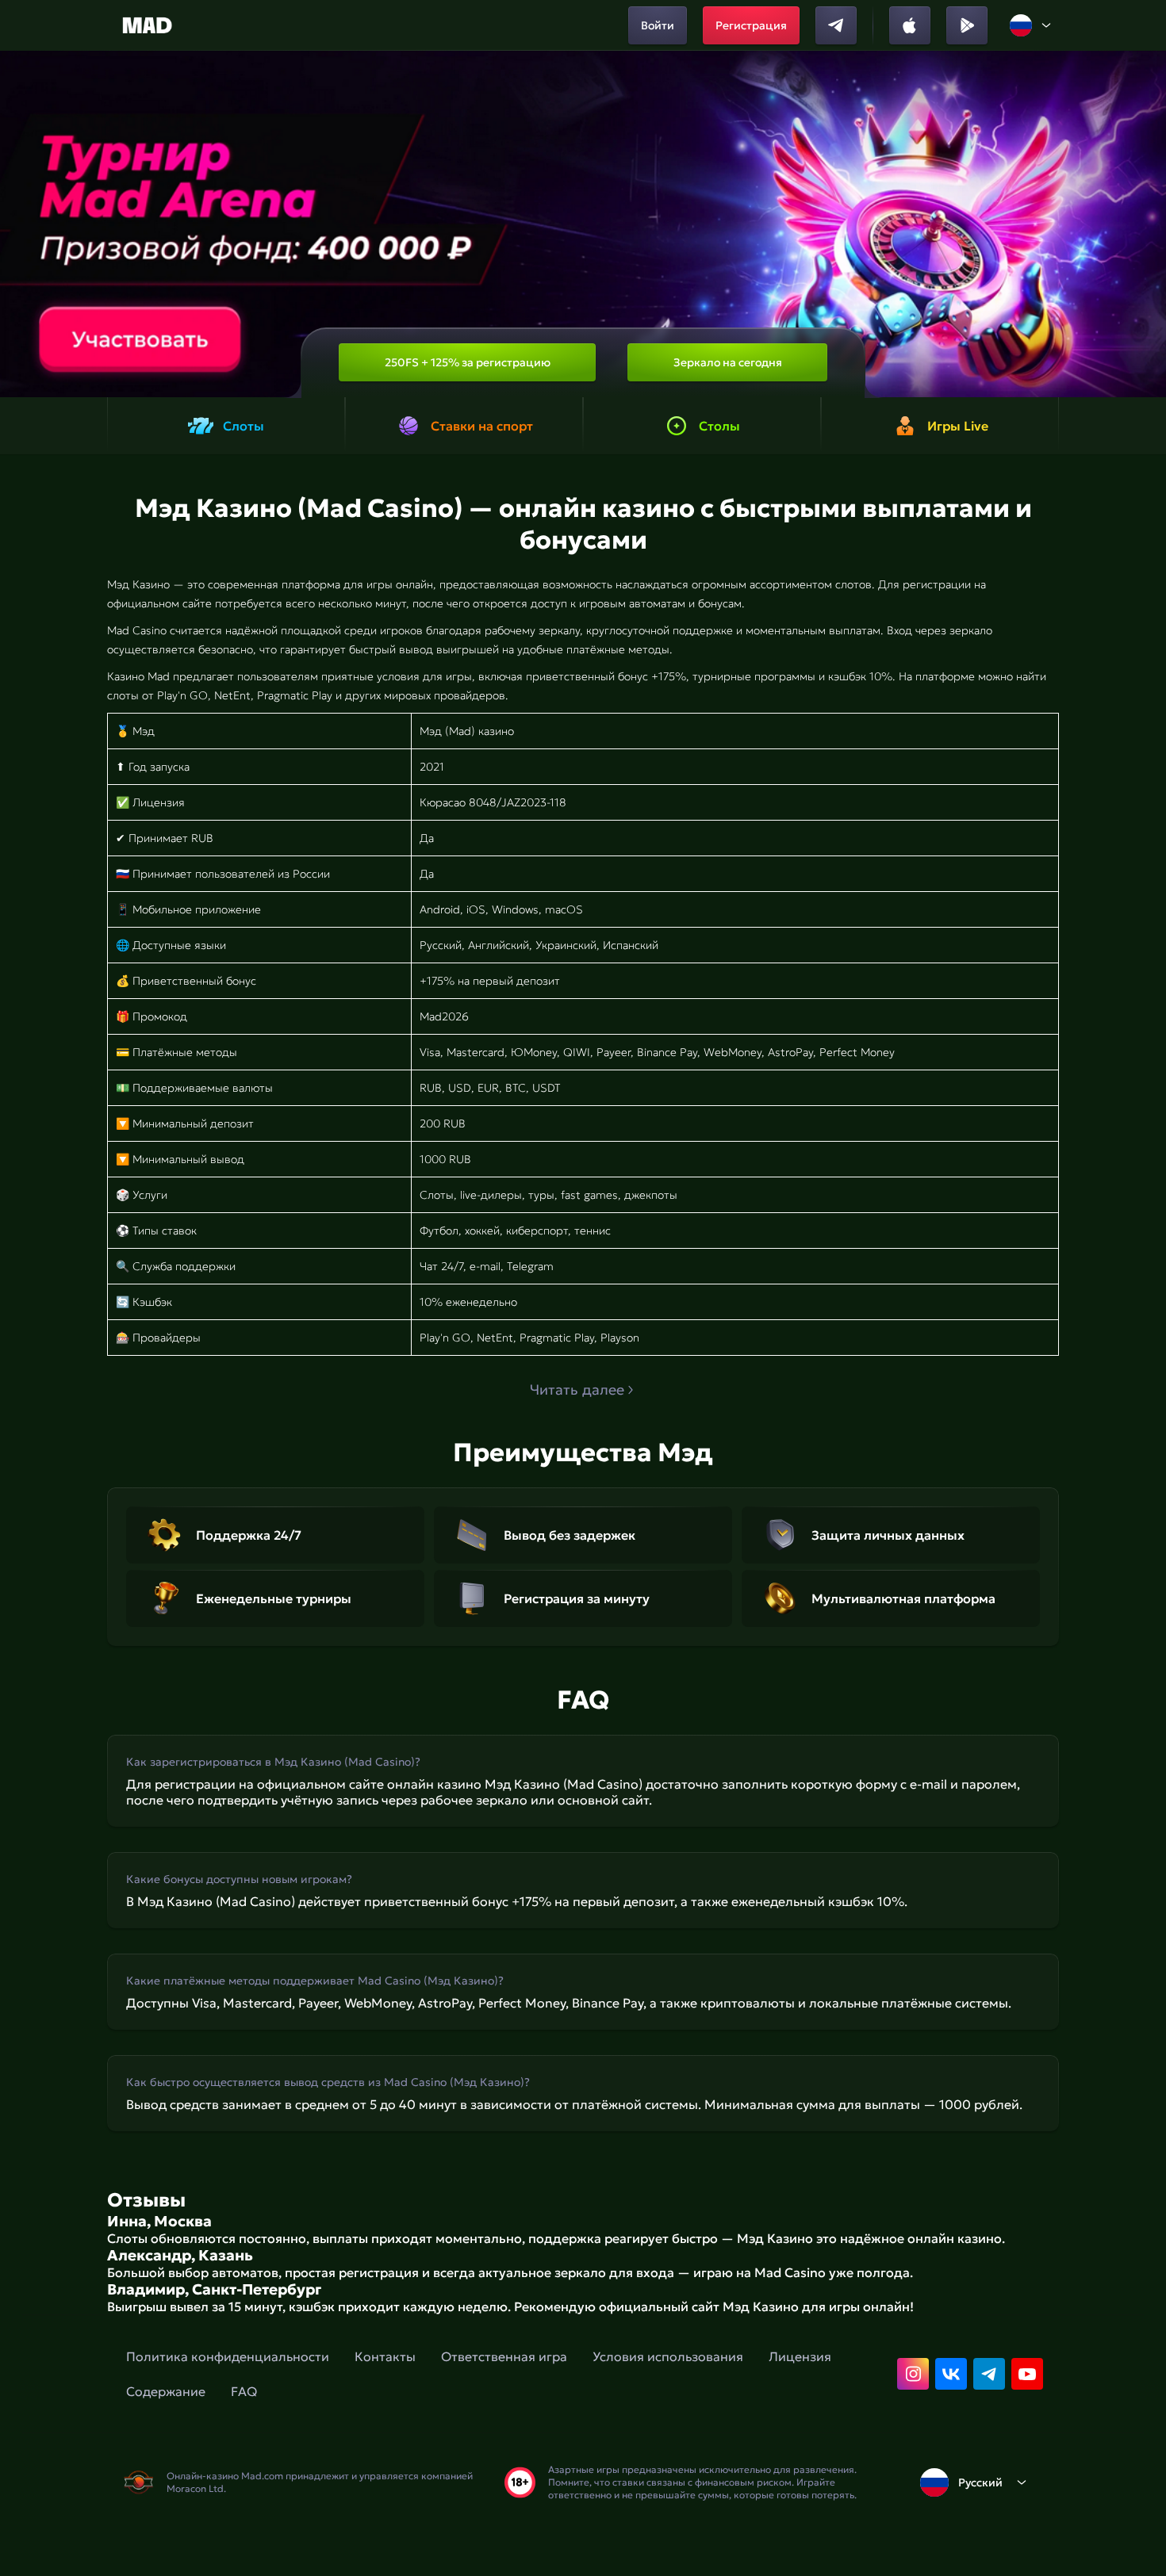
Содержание (166, 2391)
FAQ (244, 2391)
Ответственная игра (504, 2356)
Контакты (385, 2356)
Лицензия (800, 2356)
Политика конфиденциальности (228, 2356)
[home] (147, 25)
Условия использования (668, 2356)
